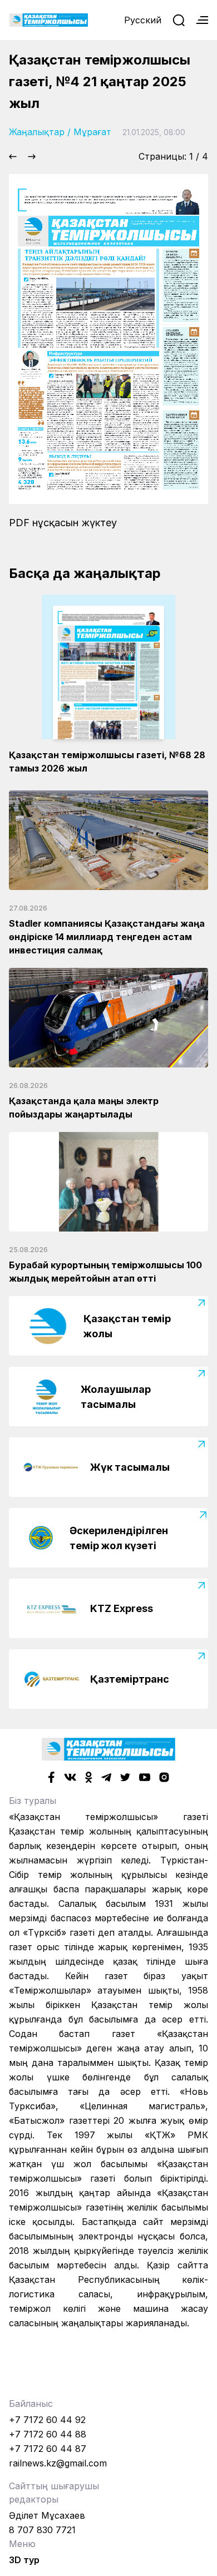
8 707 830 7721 (42, 2530)
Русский (143, 20)
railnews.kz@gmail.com (58, 2463)
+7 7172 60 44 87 (48, 2449)
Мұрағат (92, 132)
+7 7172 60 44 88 (48, 2434)
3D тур (24, 2560)
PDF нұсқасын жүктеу (63, 523)
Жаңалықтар (37, 132)
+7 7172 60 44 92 (47, 2420)
